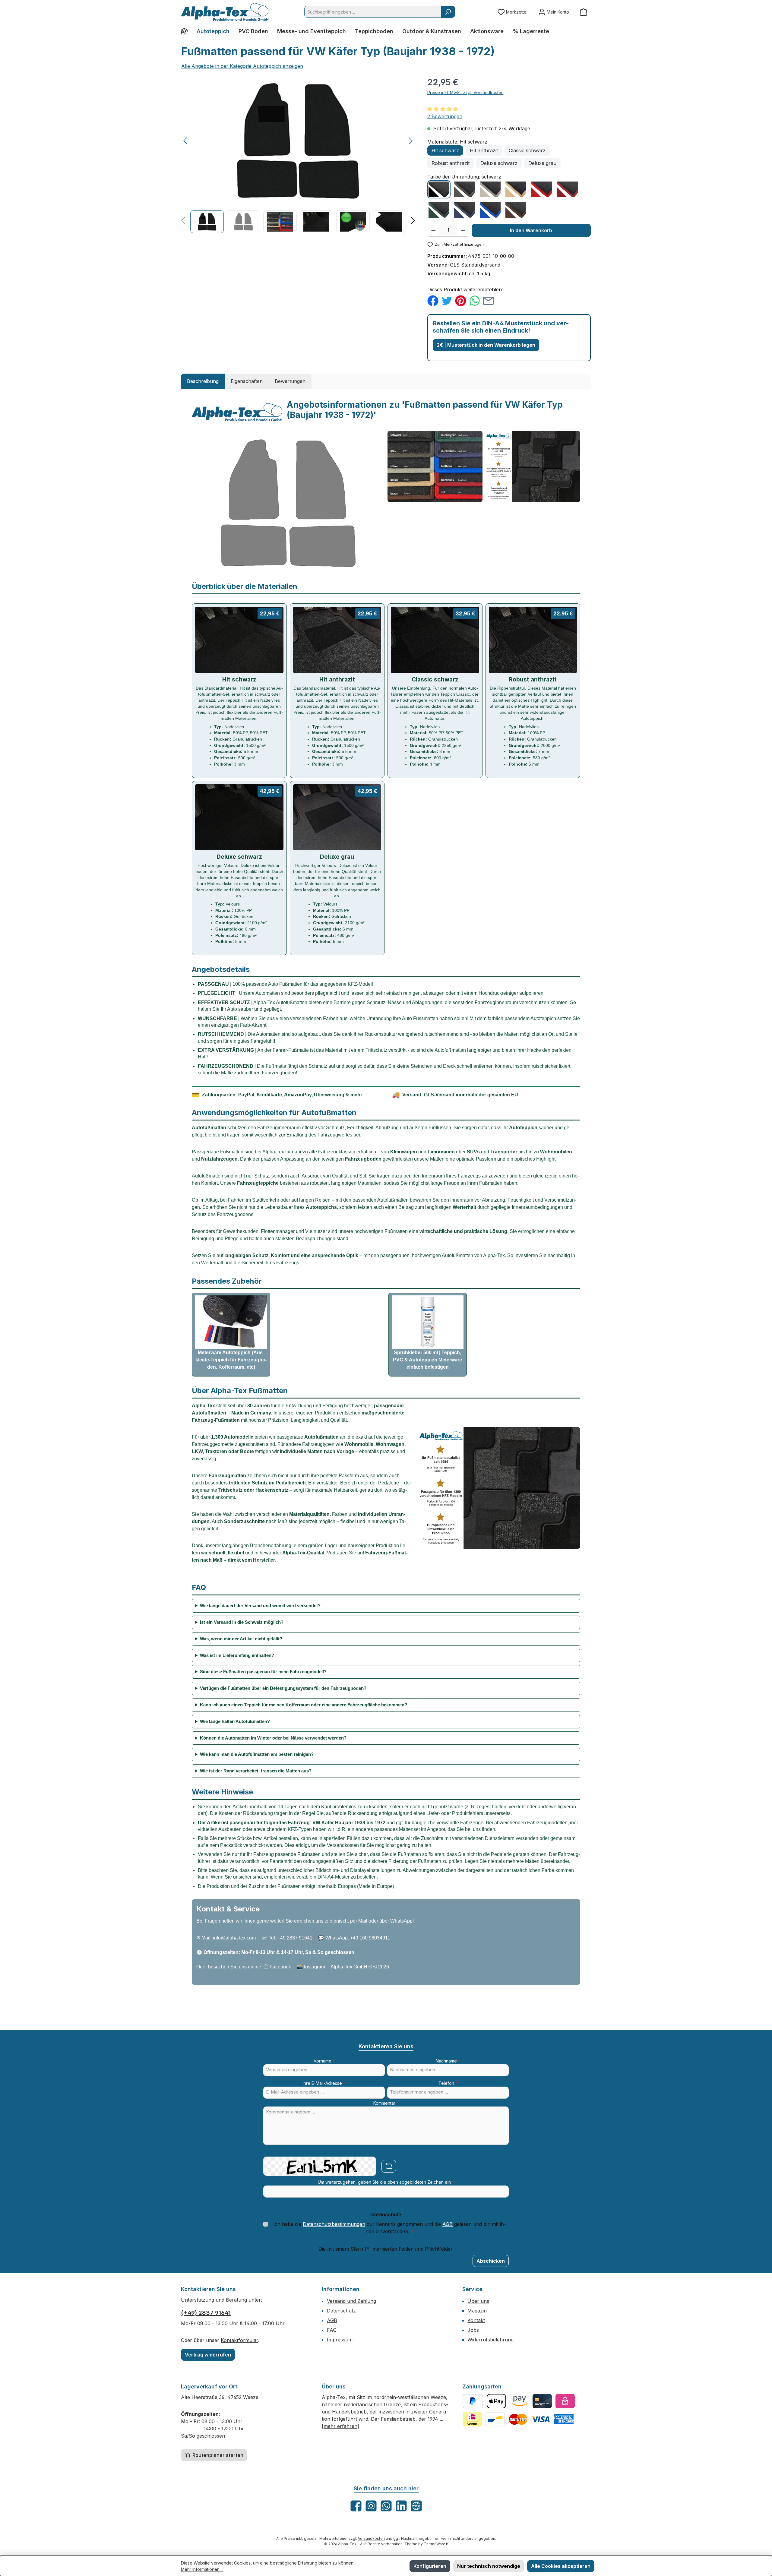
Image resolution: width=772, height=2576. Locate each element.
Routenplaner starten (217, 2455)
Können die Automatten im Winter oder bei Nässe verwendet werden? (273, 1738)
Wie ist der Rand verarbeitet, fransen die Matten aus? (256, 1771)
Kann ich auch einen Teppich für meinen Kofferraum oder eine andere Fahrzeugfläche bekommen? (304, 1705)
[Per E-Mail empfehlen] (488, 300)
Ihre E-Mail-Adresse (324, 2083)
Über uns (478, 2301)
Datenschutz (341, 2311)
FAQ (332, 2330)
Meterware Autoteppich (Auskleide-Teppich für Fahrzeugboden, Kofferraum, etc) (231, 1360)
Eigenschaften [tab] (247, 381)
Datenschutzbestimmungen (334, 2224)
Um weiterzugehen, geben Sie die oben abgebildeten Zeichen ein (386, 2182)
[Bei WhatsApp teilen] (475, 300)
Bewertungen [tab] (290, 381)
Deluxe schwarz (499, 163)
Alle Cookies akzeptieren (561, 2566)
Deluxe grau (542, 163)
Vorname (324, 2061)
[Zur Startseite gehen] (225, 12)
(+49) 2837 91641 (206, 2313)
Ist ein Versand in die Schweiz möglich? (242, 1622)
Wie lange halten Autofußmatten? (235, 1721)
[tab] (203, 381)
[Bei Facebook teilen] (433, 300)
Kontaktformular (239, 2340)
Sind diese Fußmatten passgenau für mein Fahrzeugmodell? (263, 1672)
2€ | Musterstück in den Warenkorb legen (486, 345)
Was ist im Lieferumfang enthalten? (237, 1655)
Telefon (448, 2083)
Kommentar (386, 2103)
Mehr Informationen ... (202, 2569)
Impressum (340, 2340)
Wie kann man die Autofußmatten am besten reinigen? (257, 1754)
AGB (448, 2224)
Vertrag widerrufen (208, 2355)
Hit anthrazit (484, 150)
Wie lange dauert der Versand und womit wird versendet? (260, 1606)
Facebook (280, 1967)
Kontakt (476, 2320)
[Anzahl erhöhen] (463, 230)
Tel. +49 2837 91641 (291, 1938)
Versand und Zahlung (351, 2301)
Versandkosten (371, 2538)
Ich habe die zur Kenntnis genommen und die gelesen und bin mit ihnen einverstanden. (390, 2228)
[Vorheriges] (186, 141)
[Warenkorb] (584, 12)
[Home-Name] (187, 31)
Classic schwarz (527, 150)
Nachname (448, 2061)
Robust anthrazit (451, 163)
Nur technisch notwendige (489, 2566)
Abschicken (491, 2261)
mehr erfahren (340, 2426)
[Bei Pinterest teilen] (461, 300)
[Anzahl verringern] (433, 230)
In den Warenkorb (531, 230)
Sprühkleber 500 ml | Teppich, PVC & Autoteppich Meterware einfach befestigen (427, 1360)
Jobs (473, 2330)
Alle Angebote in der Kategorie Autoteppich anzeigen (242, 66)
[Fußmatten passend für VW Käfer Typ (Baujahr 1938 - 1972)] (298, 141)
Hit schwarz (445, 150)
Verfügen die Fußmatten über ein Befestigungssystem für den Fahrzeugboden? (283, 1688)
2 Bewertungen (445, 116)
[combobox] (373, 12)
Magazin (477, 2311)
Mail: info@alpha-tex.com (229, 1938)
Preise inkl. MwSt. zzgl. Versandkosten (465, 92)
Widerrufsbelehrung (490, 2340)
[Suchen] (448, 12)
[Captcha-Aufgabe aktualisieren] (389, 2166)
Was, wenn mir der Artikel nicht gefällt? (241, 1639)
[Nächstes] (410, 141)
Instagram (315, 1967)
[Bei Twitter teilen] (447, 300)
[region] (298, 155)
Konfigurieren (430, 2566)
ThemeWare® (436, 2544)
